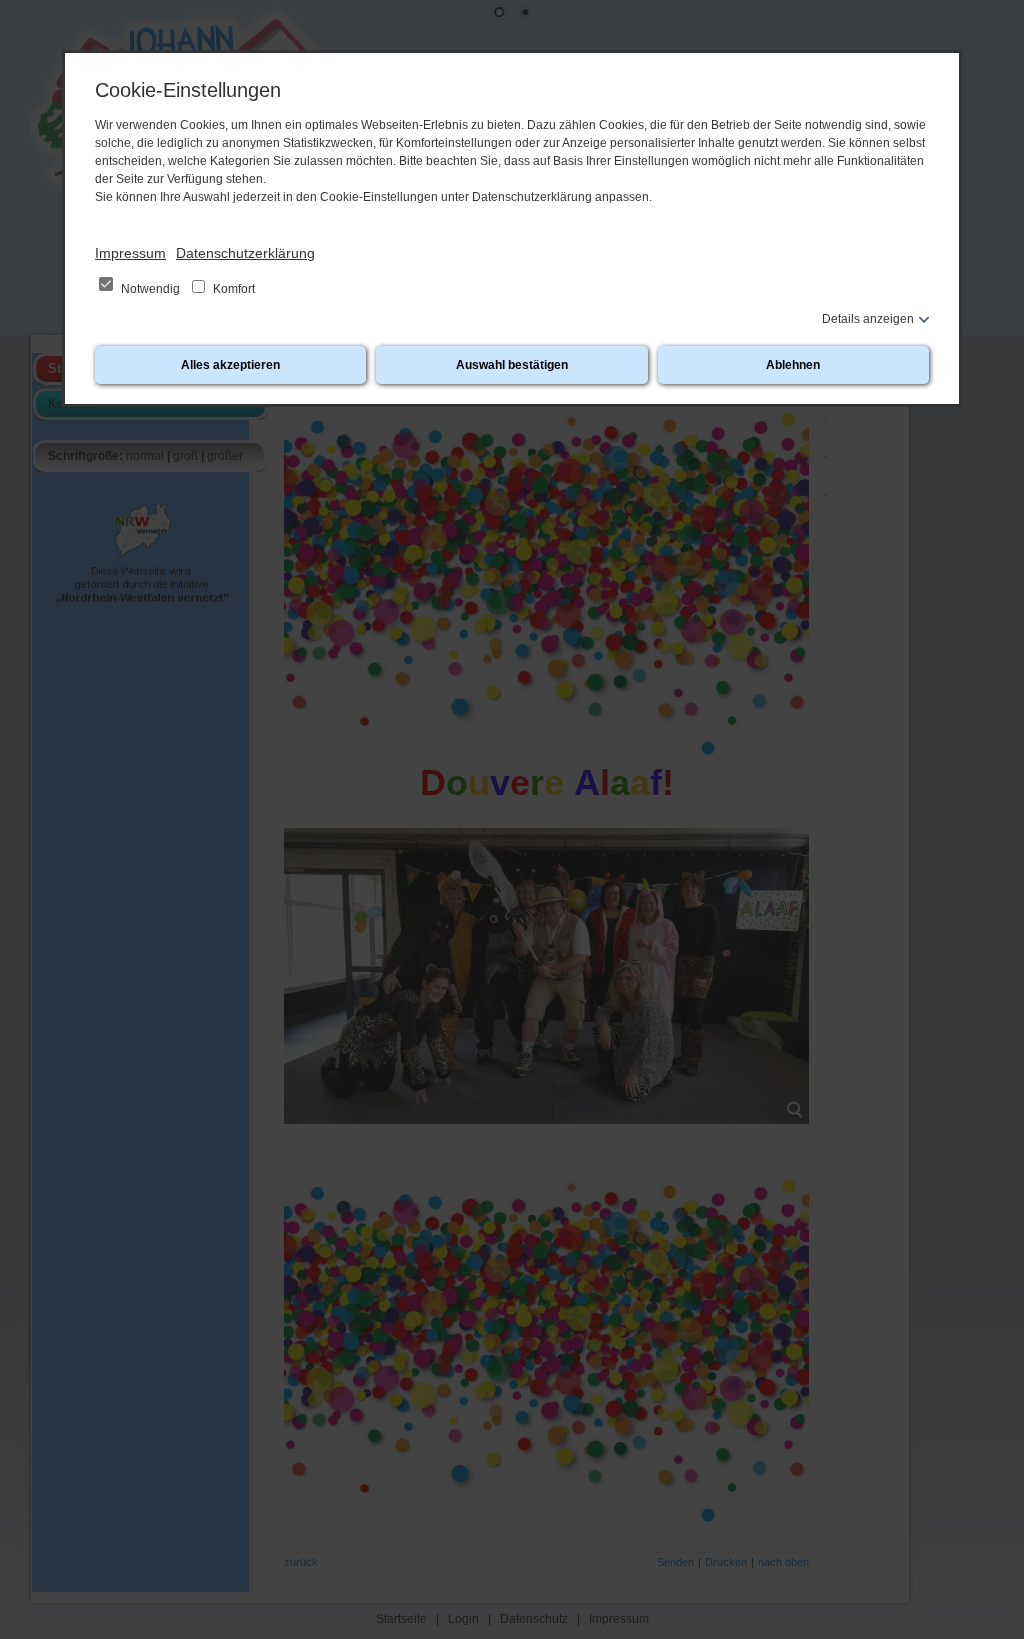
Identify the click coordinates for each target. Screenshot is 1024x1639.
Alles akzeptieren (230, 365)
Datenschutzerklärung (245, 253)
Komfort (232, 289)
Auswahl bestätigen (512, 365)
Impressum (130, 253)
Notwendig (150, 289)
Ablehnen (793, 365)
